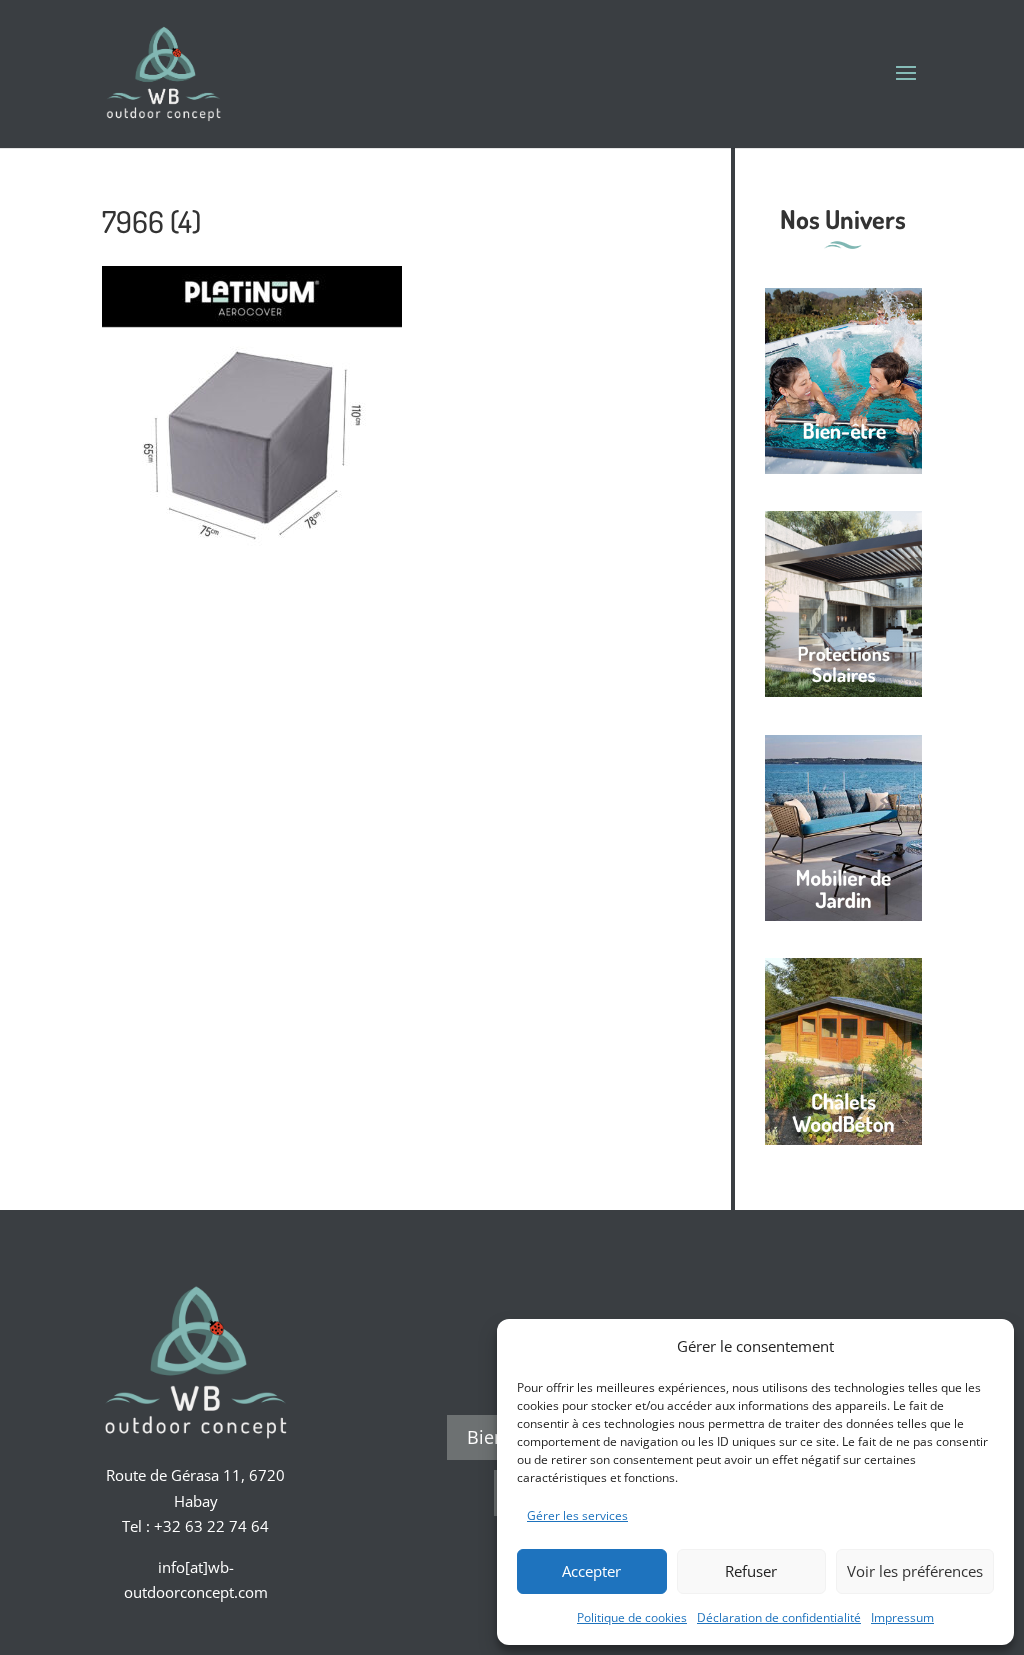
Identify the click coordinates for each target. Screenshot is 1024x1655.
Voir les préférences (915, 1571)
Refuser (751, 1571)
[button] (984, 1346)
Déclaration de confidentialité (779, 1617)
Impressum (902, 1617)
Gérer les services (577, 1515)
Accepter (591, 1571)
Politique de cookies (632, 1617)
